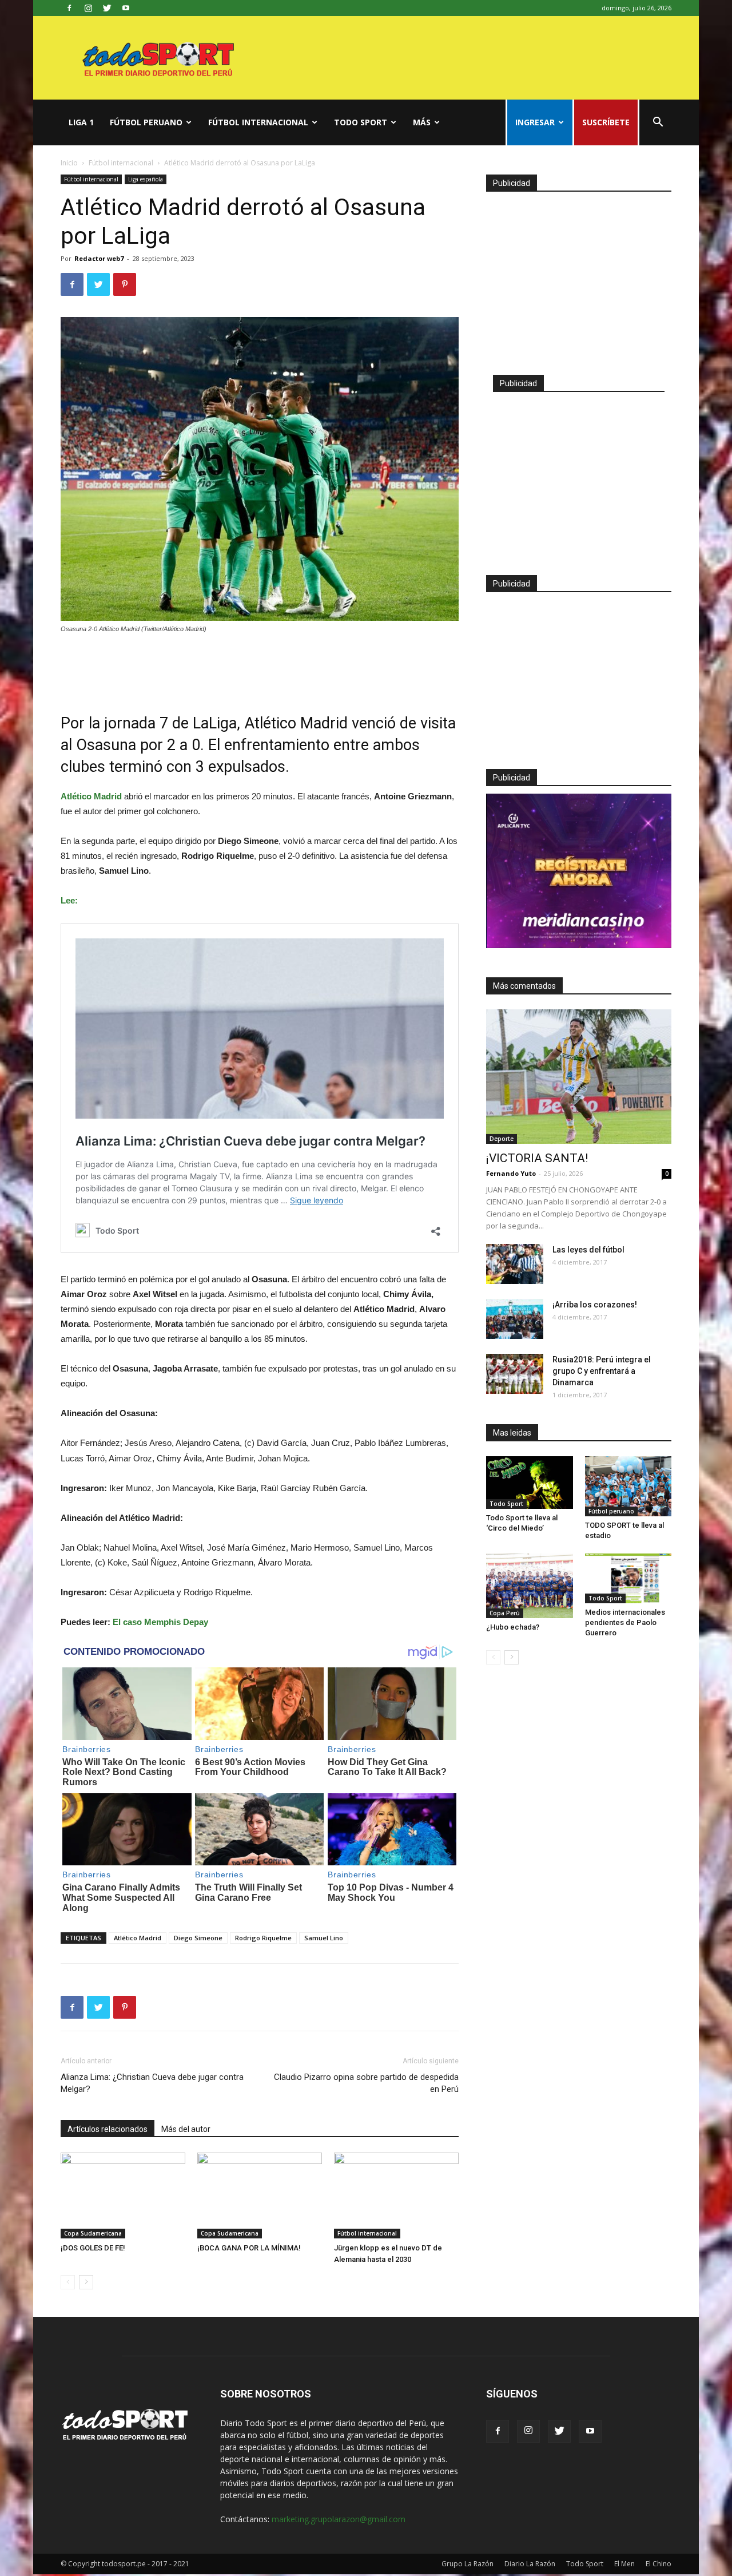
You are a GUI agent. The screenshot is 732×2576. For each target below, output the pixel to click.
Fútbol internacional (258, 122)
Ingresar (535, 122)
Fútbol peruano (146, 122)
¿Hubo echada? (513, 1627)
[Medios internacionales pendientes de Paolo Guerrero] (628, 1578)
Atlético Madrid (138, 1938)
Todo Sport (361, 122)
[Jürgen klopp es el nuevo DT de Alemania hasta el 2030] (396, 2195)
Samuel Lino (324, 1938)
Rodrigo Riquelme (263, 1938)
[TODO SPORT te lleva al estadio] (628, 1486)
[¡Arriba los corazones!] (515, 1319)
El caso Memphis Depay (160, 1622)
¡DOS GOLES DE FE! (93, 2248)
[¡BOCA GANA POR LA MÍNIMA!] (260, 2195)
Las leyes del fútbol (588, 1250)
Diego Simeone (198, 1938)
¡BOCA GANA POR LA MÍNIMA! (249, 2248)
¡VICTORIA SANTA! (537, 1158)
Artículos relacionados (108, 2129)
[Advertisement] (260, 666)
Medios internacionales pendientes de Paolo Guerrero (625, 1622)
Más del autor (186, 2129)
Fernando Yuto (511, 1173)
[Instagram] (88, 8)
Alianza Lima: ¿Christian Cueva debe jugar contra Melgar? (152, 2083)
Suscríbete (606, 122)
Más (422, 122)
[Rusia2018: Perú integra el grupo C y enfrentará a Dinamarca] (515, 1374)
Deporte (502, 1139)
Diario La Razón (530, 2564)
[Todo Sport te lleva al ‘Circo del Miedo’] (530, 1483)
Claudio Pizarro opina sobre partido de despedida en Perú (366, 2083)
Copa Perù (505, 1613)
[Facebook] (69, 8)
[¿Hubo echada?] (530, 1586)
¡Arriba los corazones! (595, 1305)
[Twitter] (107, 8)
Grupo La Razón (468, 2564)
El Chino (659, 2564)
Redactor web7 (99, 258)
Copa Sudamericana (93, 2233)
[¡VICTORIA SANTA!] (579, 1077)
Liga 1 (81, 122)
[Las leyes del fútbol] (515, 1264)
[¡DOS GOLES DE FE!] (123, 2195)
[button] (658, 123)
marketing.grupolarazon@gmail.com (339, 2519)
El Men (624, 2564)
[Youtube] (126, 8)
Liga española (146, 179)
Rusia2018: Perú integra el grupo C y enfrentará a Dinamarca (602, 1371)
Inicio (69, 163)
